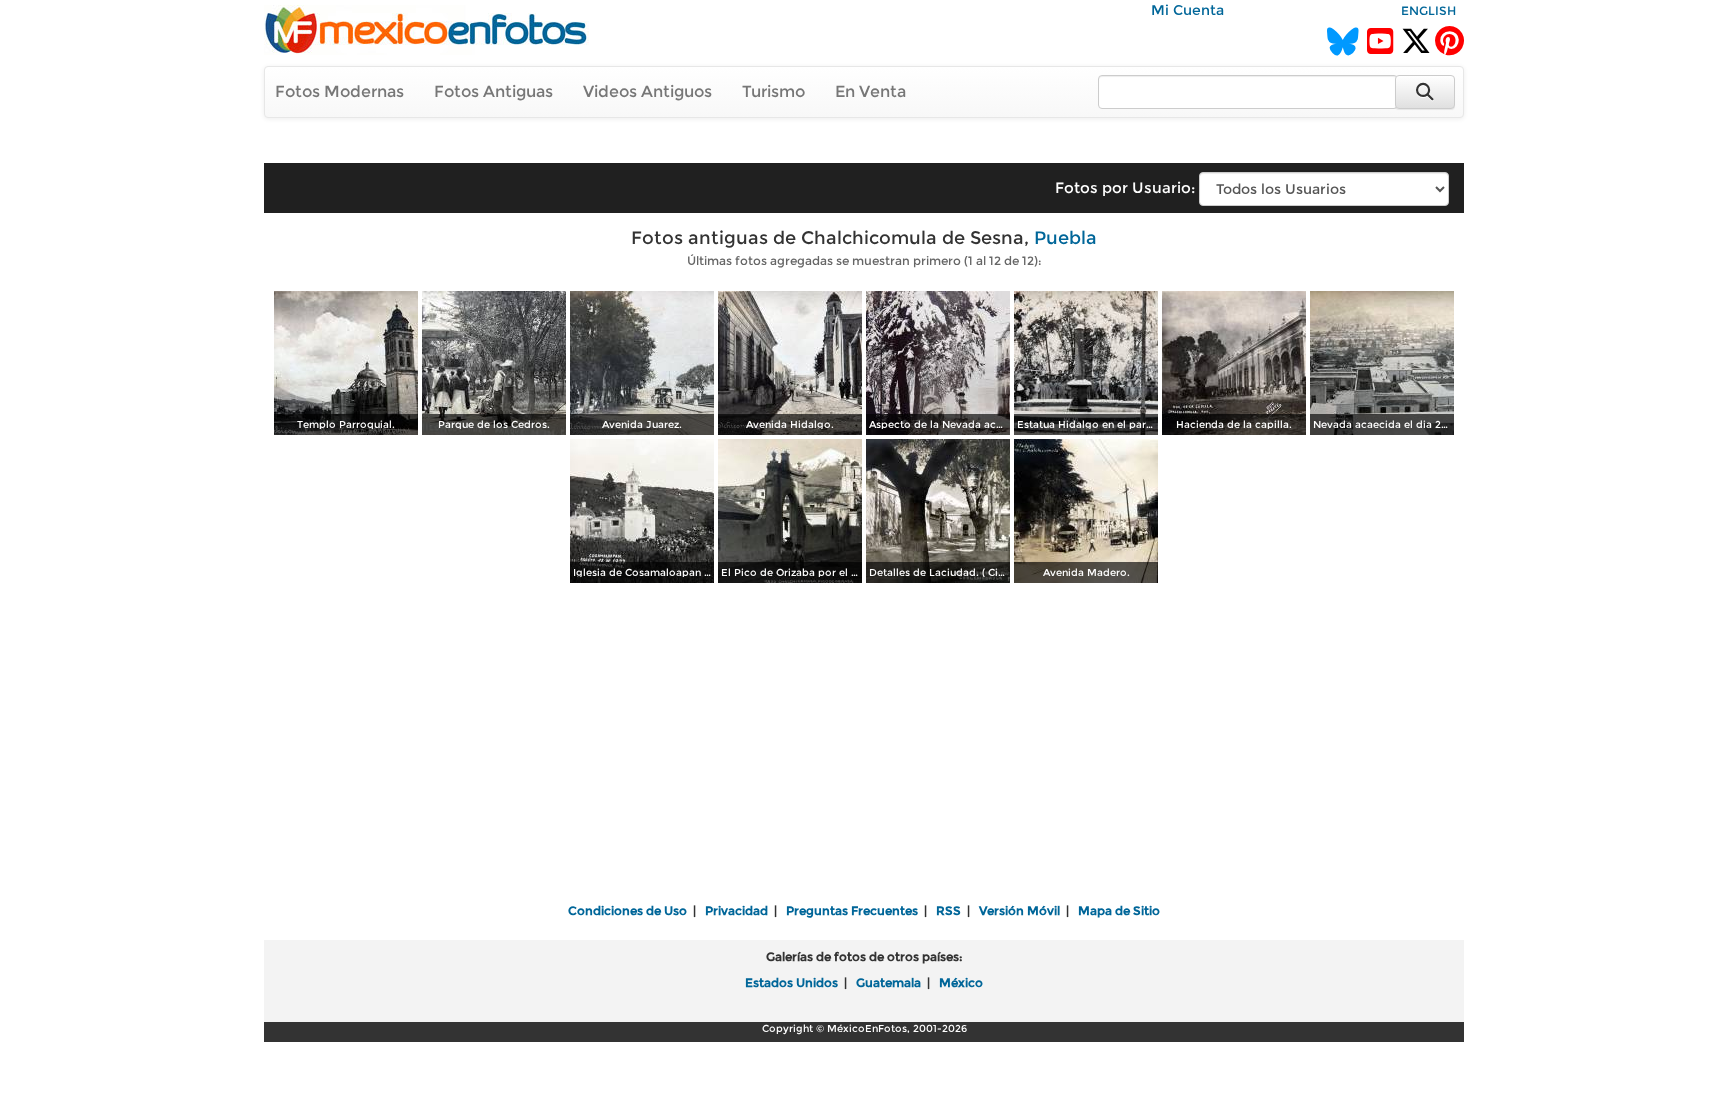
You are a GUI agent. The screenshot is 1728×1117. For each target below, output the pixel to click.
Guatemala (888, 982)
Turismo (773, 91)
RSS (948, 910)
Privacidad (736, 910)
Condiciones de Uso (627, 910)
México (961, 982)
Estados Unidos (791, 982)
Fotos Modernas (339, 91)
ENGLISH (1428, 10)
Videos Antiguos (647, 91)
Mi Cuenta (1187, 10)
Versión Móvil (1019, 910)
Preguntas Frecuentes (852, 910)
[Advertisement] (864, 745)
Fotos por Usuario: (1125, 187)
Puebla (1065, 238)
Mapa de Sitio (1119, 910)
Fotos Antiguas (493, 91)
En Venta (870, 91)
